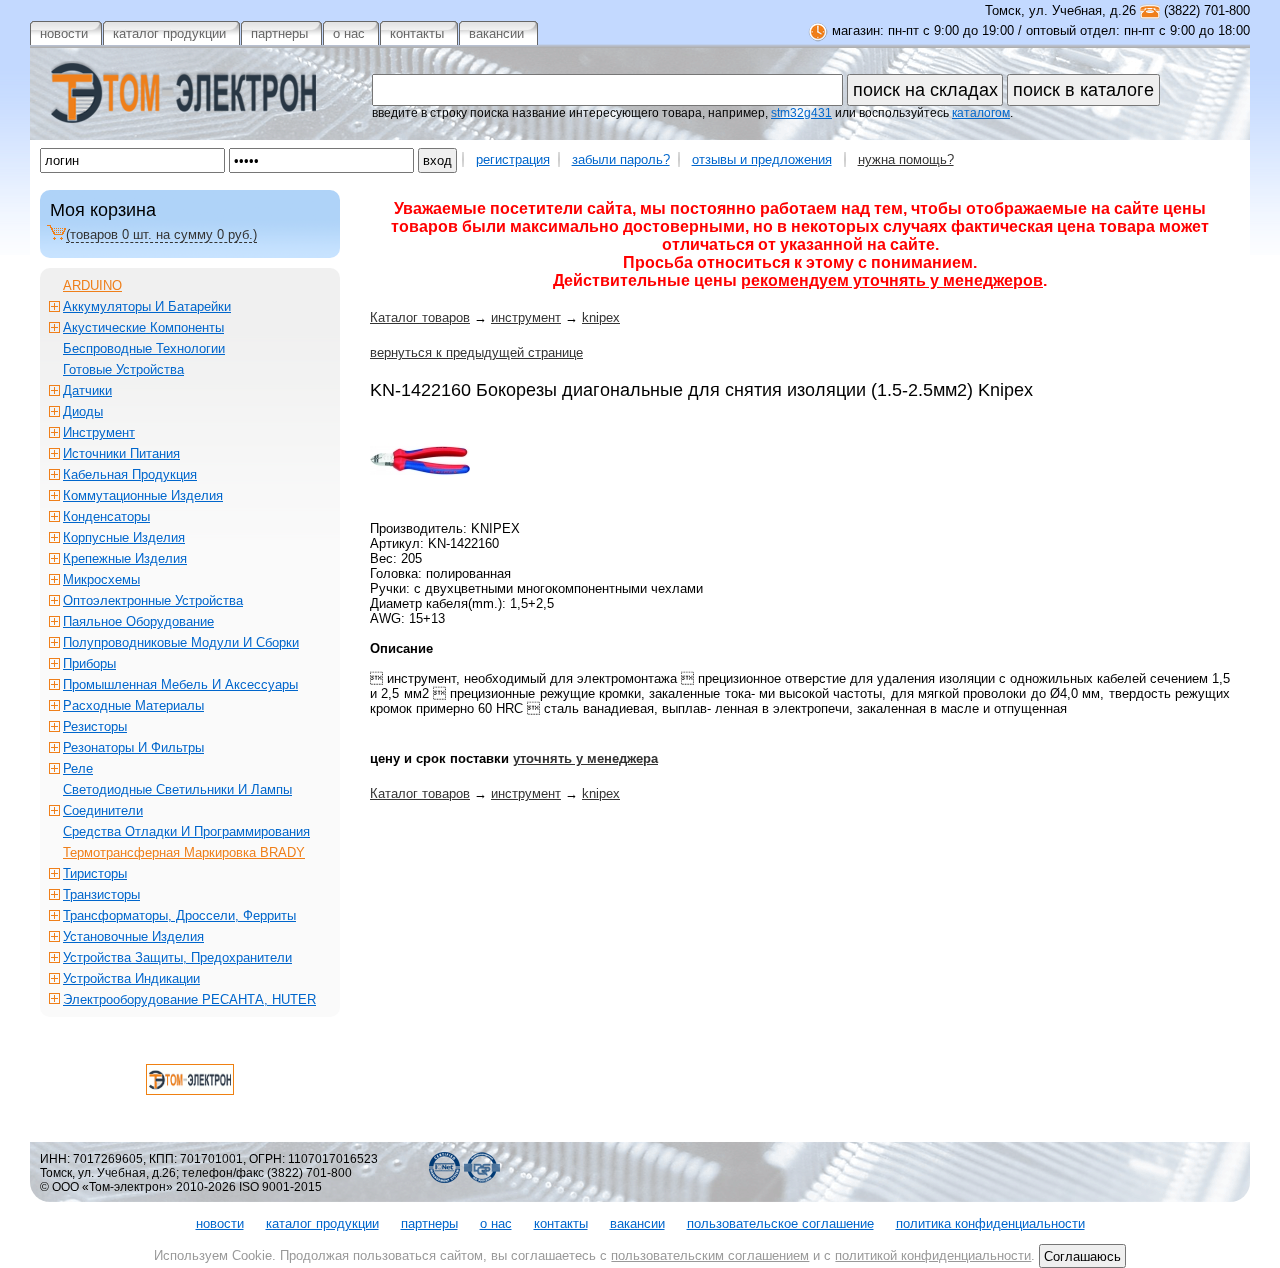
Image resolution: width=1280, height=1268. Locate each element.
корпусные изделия (124, 537)
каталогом (981, 113)
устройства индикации (131, 978)
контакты (561, 1223)
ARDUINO (92, 285)
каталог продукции (322, 1223)
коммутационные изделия (143, 495)
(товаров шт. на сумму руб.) (161, 234)
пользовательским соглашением (710, 1255)
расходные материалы (133, 705)
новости (220, 1223)
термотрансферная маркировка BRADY (184, 852)
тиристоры (95, 873)
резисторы (95, 726)
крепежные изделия (125, 558)
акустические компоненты (143, 327)
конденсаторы (106, 516)
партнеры (429, 1223)
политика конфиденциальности (990, 1223)
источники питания (121, 453)
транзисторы (101, 894)
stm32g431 (801, 113)
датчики (87, 390)
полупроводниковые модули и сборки (181, 642)
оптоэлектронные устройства (153, 600)
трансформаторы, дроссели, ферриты (179, 915)
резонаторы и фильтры (133, 747)
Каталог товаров (420, 317)
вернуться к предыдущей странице (476, 352)
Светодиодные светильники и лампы (177, 789)
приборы (89, 663)
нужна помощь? (906, 159)
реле (78, 768)
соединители (103, 810)
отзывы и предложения (762, 159)
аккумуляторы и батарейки (147, 306)
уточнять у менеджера (585, 758)
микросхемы (101, 579)
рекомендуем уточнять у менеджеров (892, 280)
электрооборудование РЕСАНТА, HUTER (189, 999)
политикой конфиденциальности (933, 1255)
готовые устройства (123, 369)
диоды (83, 411)
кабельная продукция (130, 474)
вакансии (637, 1223)
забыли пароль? (621, 159)
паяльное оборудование (138, 621)
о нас (496, 1223)
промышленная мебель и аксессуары (180, 684)
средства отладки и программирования (186, 831)
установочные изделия (133, 936)
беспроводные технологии (144, 348)
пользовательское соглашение (780, 1223)
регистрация (513, 159)
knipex (601, 317)
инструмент (526, 317)
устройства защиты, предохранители (177, 957)
